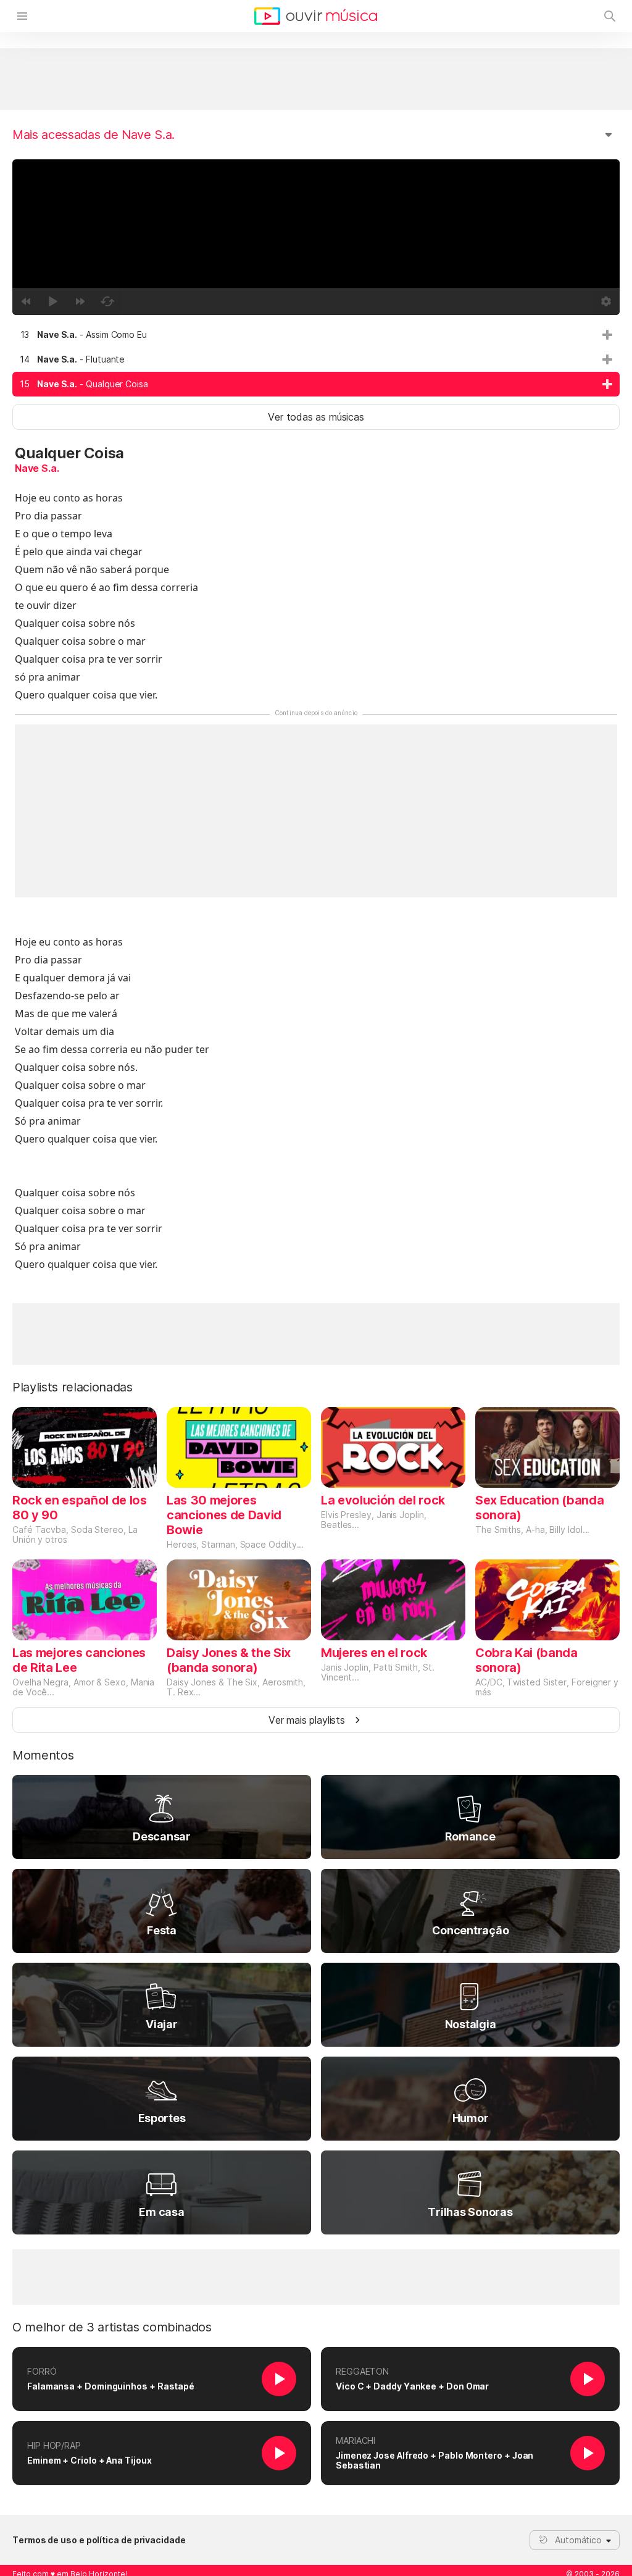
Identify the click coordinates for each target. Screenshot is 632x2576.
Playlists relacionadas (73, 1387)
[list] (316, 359)
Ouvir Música (316, 16)
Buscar (610, 16)
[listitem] (316, 335)
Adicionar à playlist (607, 335)
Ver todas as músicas (316, 417)
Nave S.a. (37, 468)
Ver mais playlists (307, 1720)
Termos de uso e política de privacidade (99, 2540)
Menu (22, 16)
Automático (578, 2540)
